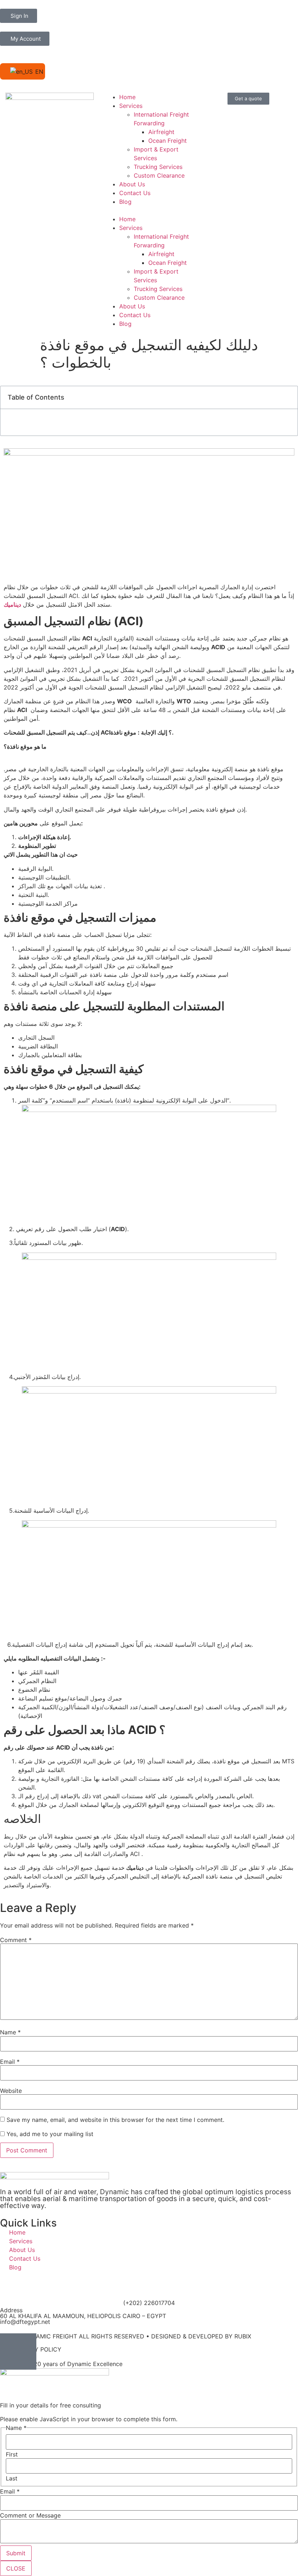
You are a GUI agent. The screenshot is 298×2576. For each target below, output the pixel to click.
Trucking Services (158, 167)
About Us (132, 184)
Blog (125, 202)
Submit (16, 2553)
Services (131, 106)
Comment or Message (30, 2515)
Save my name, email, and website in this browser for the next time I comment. (115, 2120)
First (12, 2454)
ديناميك (12, 604)
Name (10, 2032)
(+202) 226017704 (149, 2303)
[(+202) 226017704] (149, 2289)
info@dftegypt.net (25, 2322)
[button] (149, 210)
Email (10, 2062)
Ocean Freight (168, 141)
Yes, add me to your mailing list (49, 2134)
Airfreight (161, 132)
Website (11, 2091)
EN (36, 72)
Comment (16, 1940)
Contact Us (135, 193)
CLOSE (16, 2568)
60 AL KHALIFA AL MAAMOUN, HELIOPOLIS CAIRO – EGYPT (83, 2316)
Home (127, 97)
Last (12, 2478)
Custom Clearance (159, 175)
